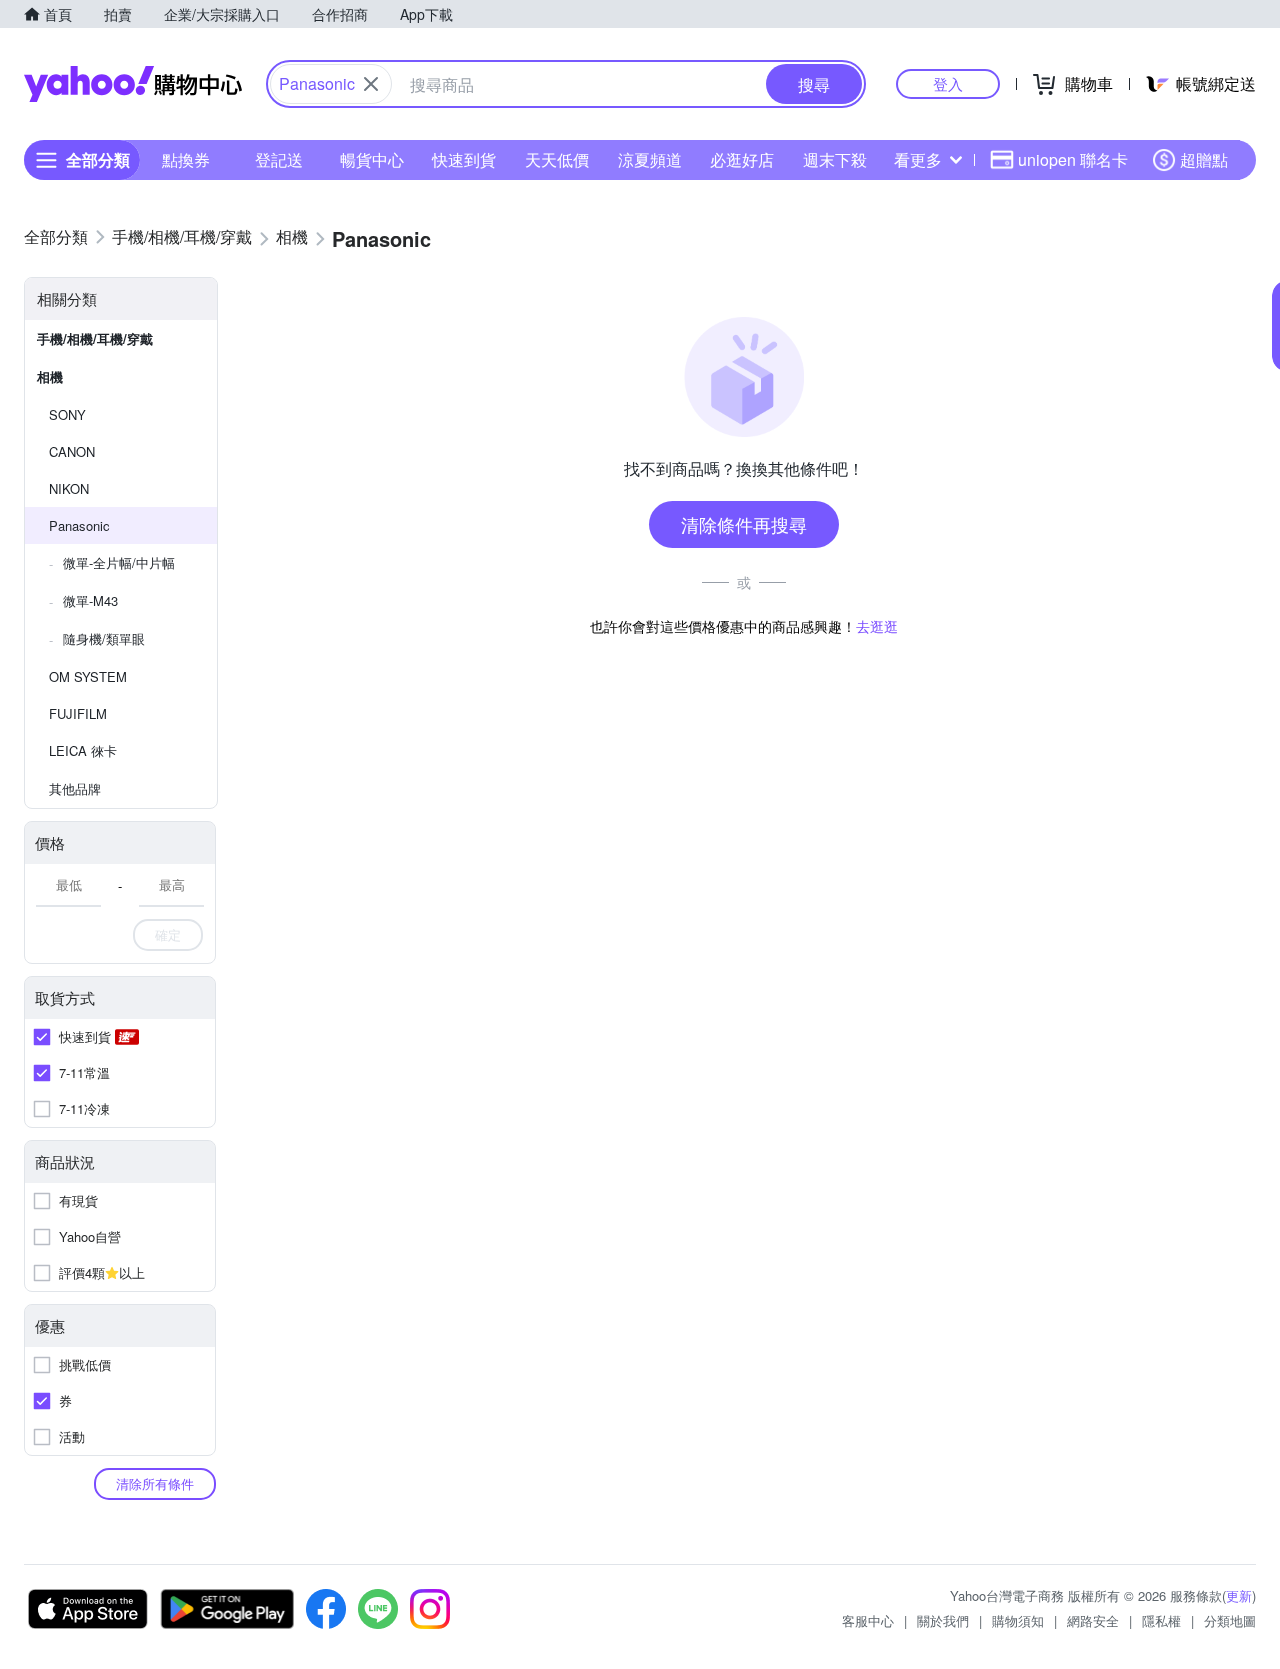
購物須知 (1018, 1620)
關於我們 (943, 1620)
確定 (168, 934)
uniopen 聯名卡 (1073, 159)
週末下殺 (835, 159)
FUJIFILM (78, 713)
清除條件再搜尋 (744, 524)
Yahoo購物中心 (133, 84)
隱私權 (1161, 1620)
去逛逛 (877, 626)
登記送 (279, 159)
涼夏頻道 (650, 159)
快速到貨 (464, 159)
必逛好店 (742, 159)
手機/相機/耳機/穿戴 (95, 338)
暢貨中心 (372, 159)
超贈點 (1204, 159)
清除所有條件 (155, 1483)
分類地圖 (1230, 1620)
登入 (948, 83)
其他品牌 (75, 788)
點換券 (186, 159)
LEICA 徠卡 (83, 750)
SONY (67, 414)
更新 (1239, 1595)
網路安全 (1093, 1620)
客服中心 (868, 1620)
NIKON (69, 488)
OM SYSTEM (88, 676)
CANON (72, 451)
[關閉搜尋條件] (371, 84)
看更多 (918, 159)
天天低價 (557, 159)
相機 (50, 376)
